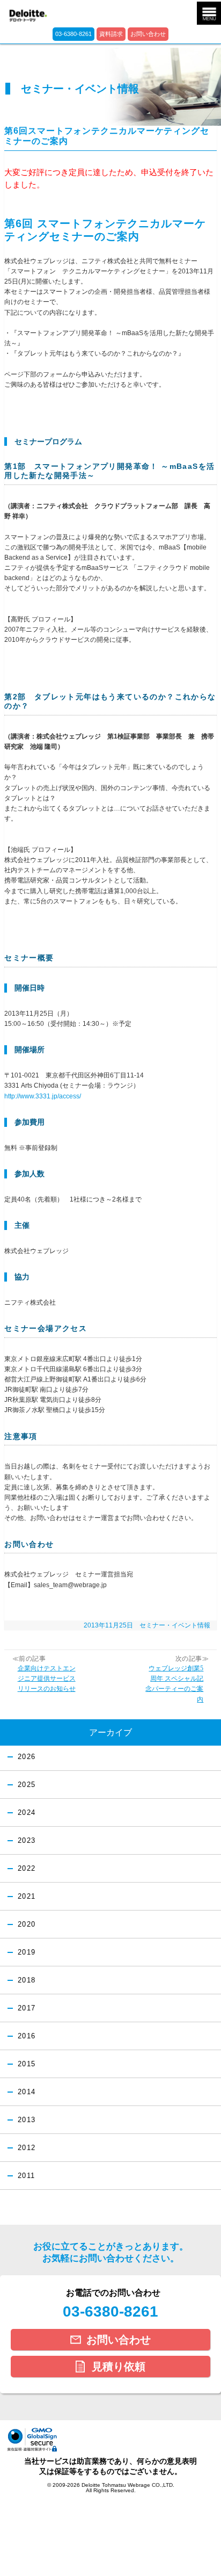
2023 (27, 1841)
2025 (27, 1785)
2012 (27, 2148)
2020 (27, 1924)
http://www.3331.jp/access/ (43, 1096)
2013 (27, 2120)
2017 (27, 2008)
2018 (27, 1980)
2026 (27, 1757)
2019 (27, 1952)
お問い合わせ (148, 34)
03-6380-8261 (73, 34)
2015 (27, 2064)
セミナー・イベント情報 (175, 1625)
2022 (27, 1869)
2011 (26, 2176)
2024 (27, 1813)
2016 (27, 2036)
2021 (27, 1897)
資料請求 (111, 34)
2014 (27, 2092)
